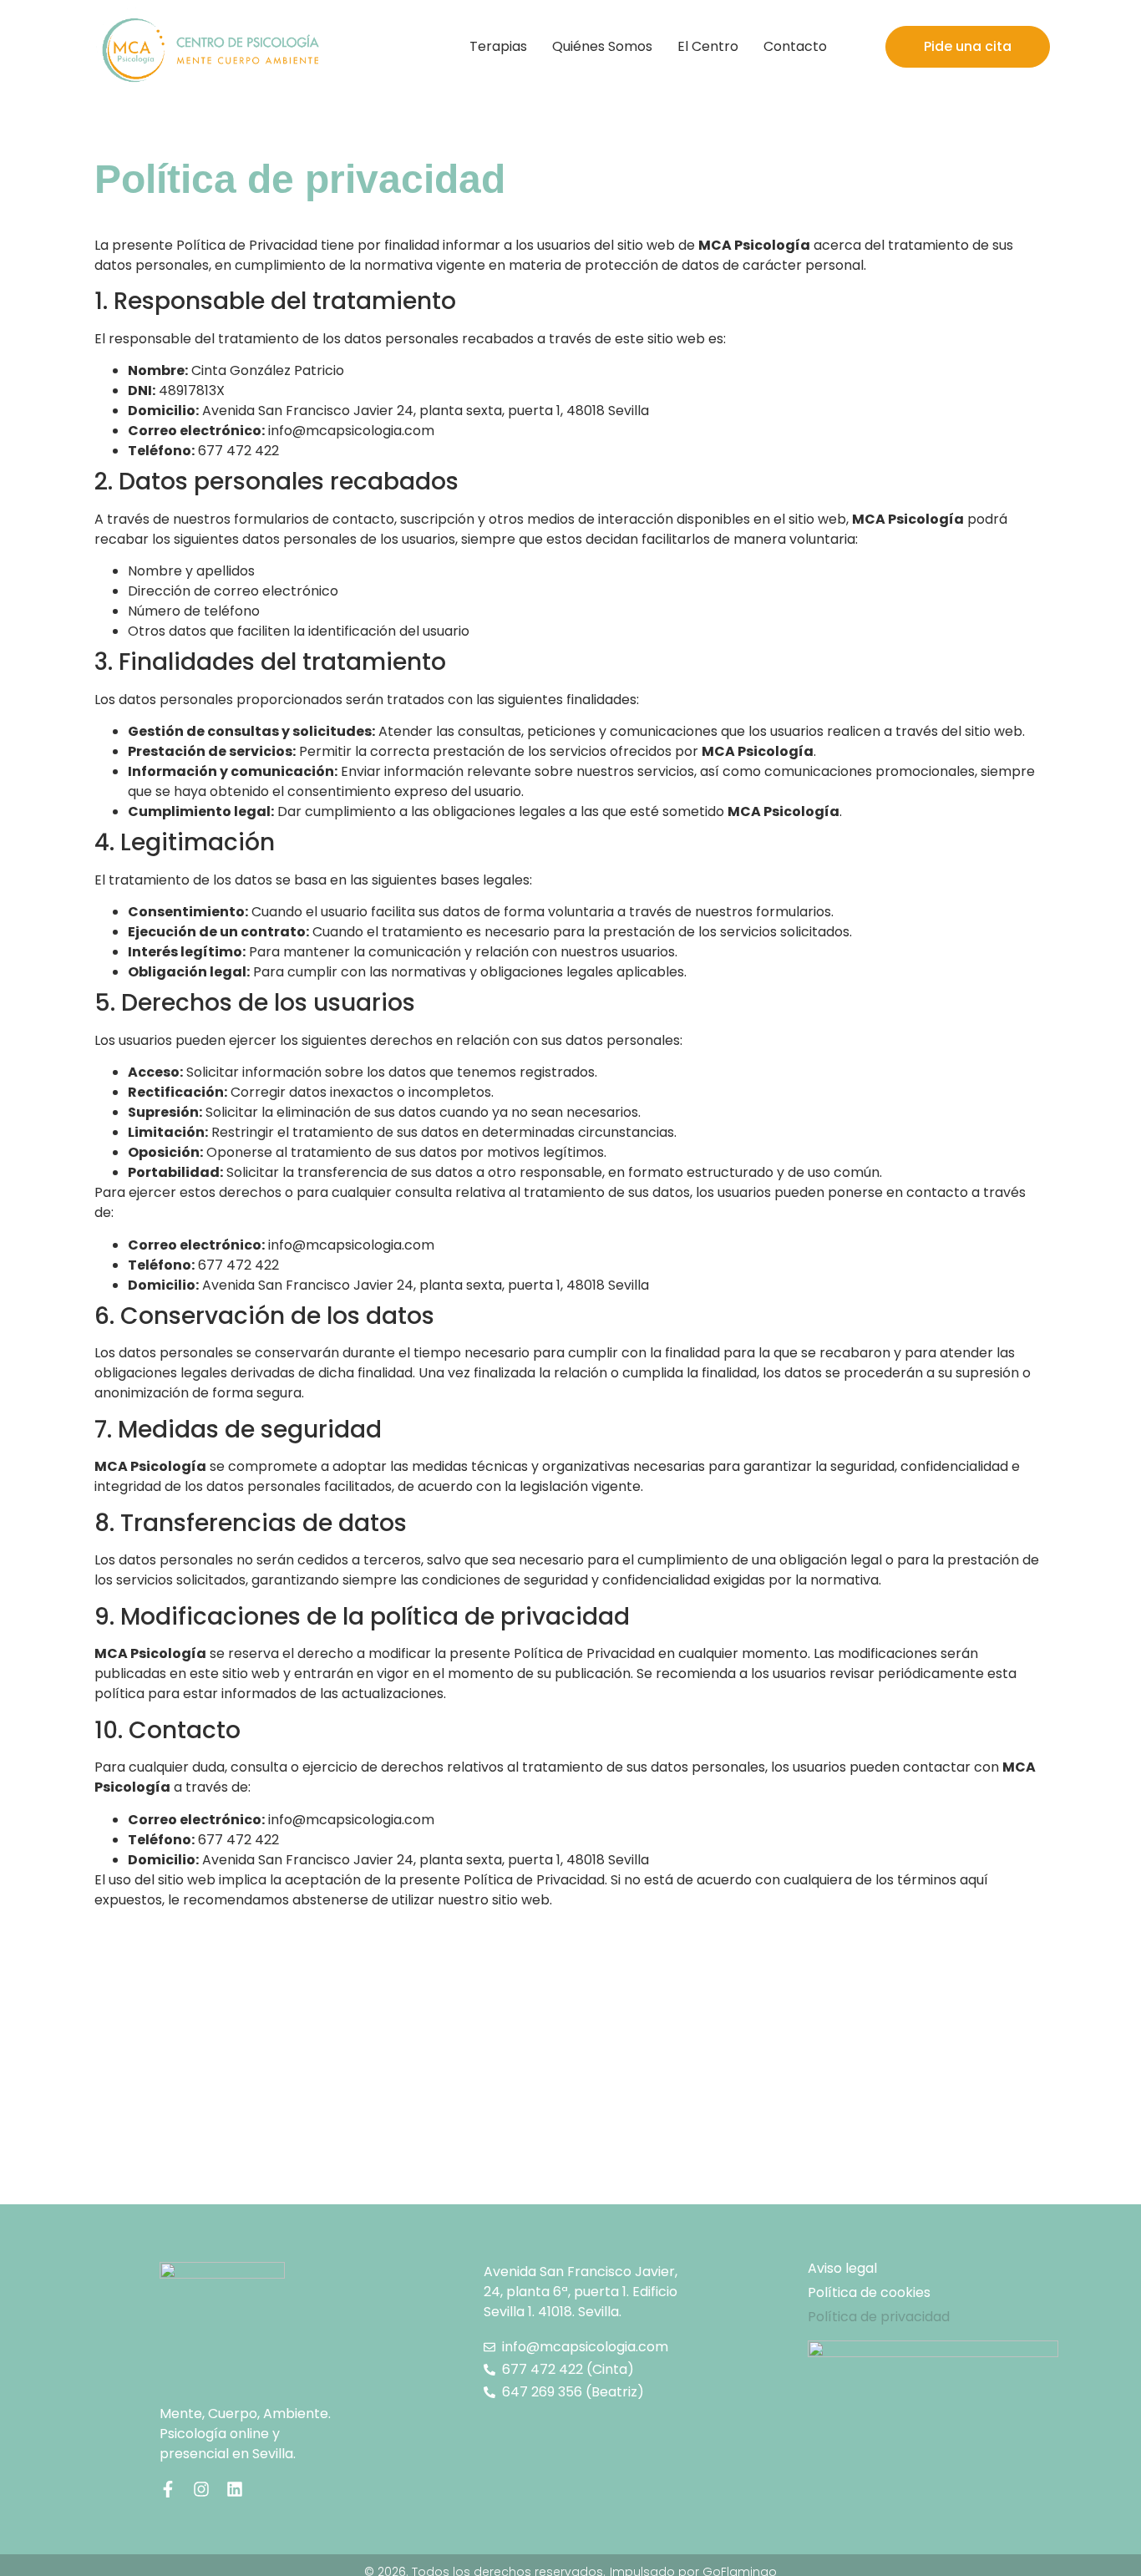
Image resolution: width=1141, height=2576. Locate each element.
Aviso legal (842, 2269)
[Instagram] (201, 2489)
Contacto (795, 46)
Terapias (498, 46)
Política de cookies (869, 2293)
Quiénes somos (602, 46)
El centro (708, 46)
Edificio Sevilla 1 (581, 2292)
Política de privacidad (879, 2317)
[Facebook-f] (168, 2489)
